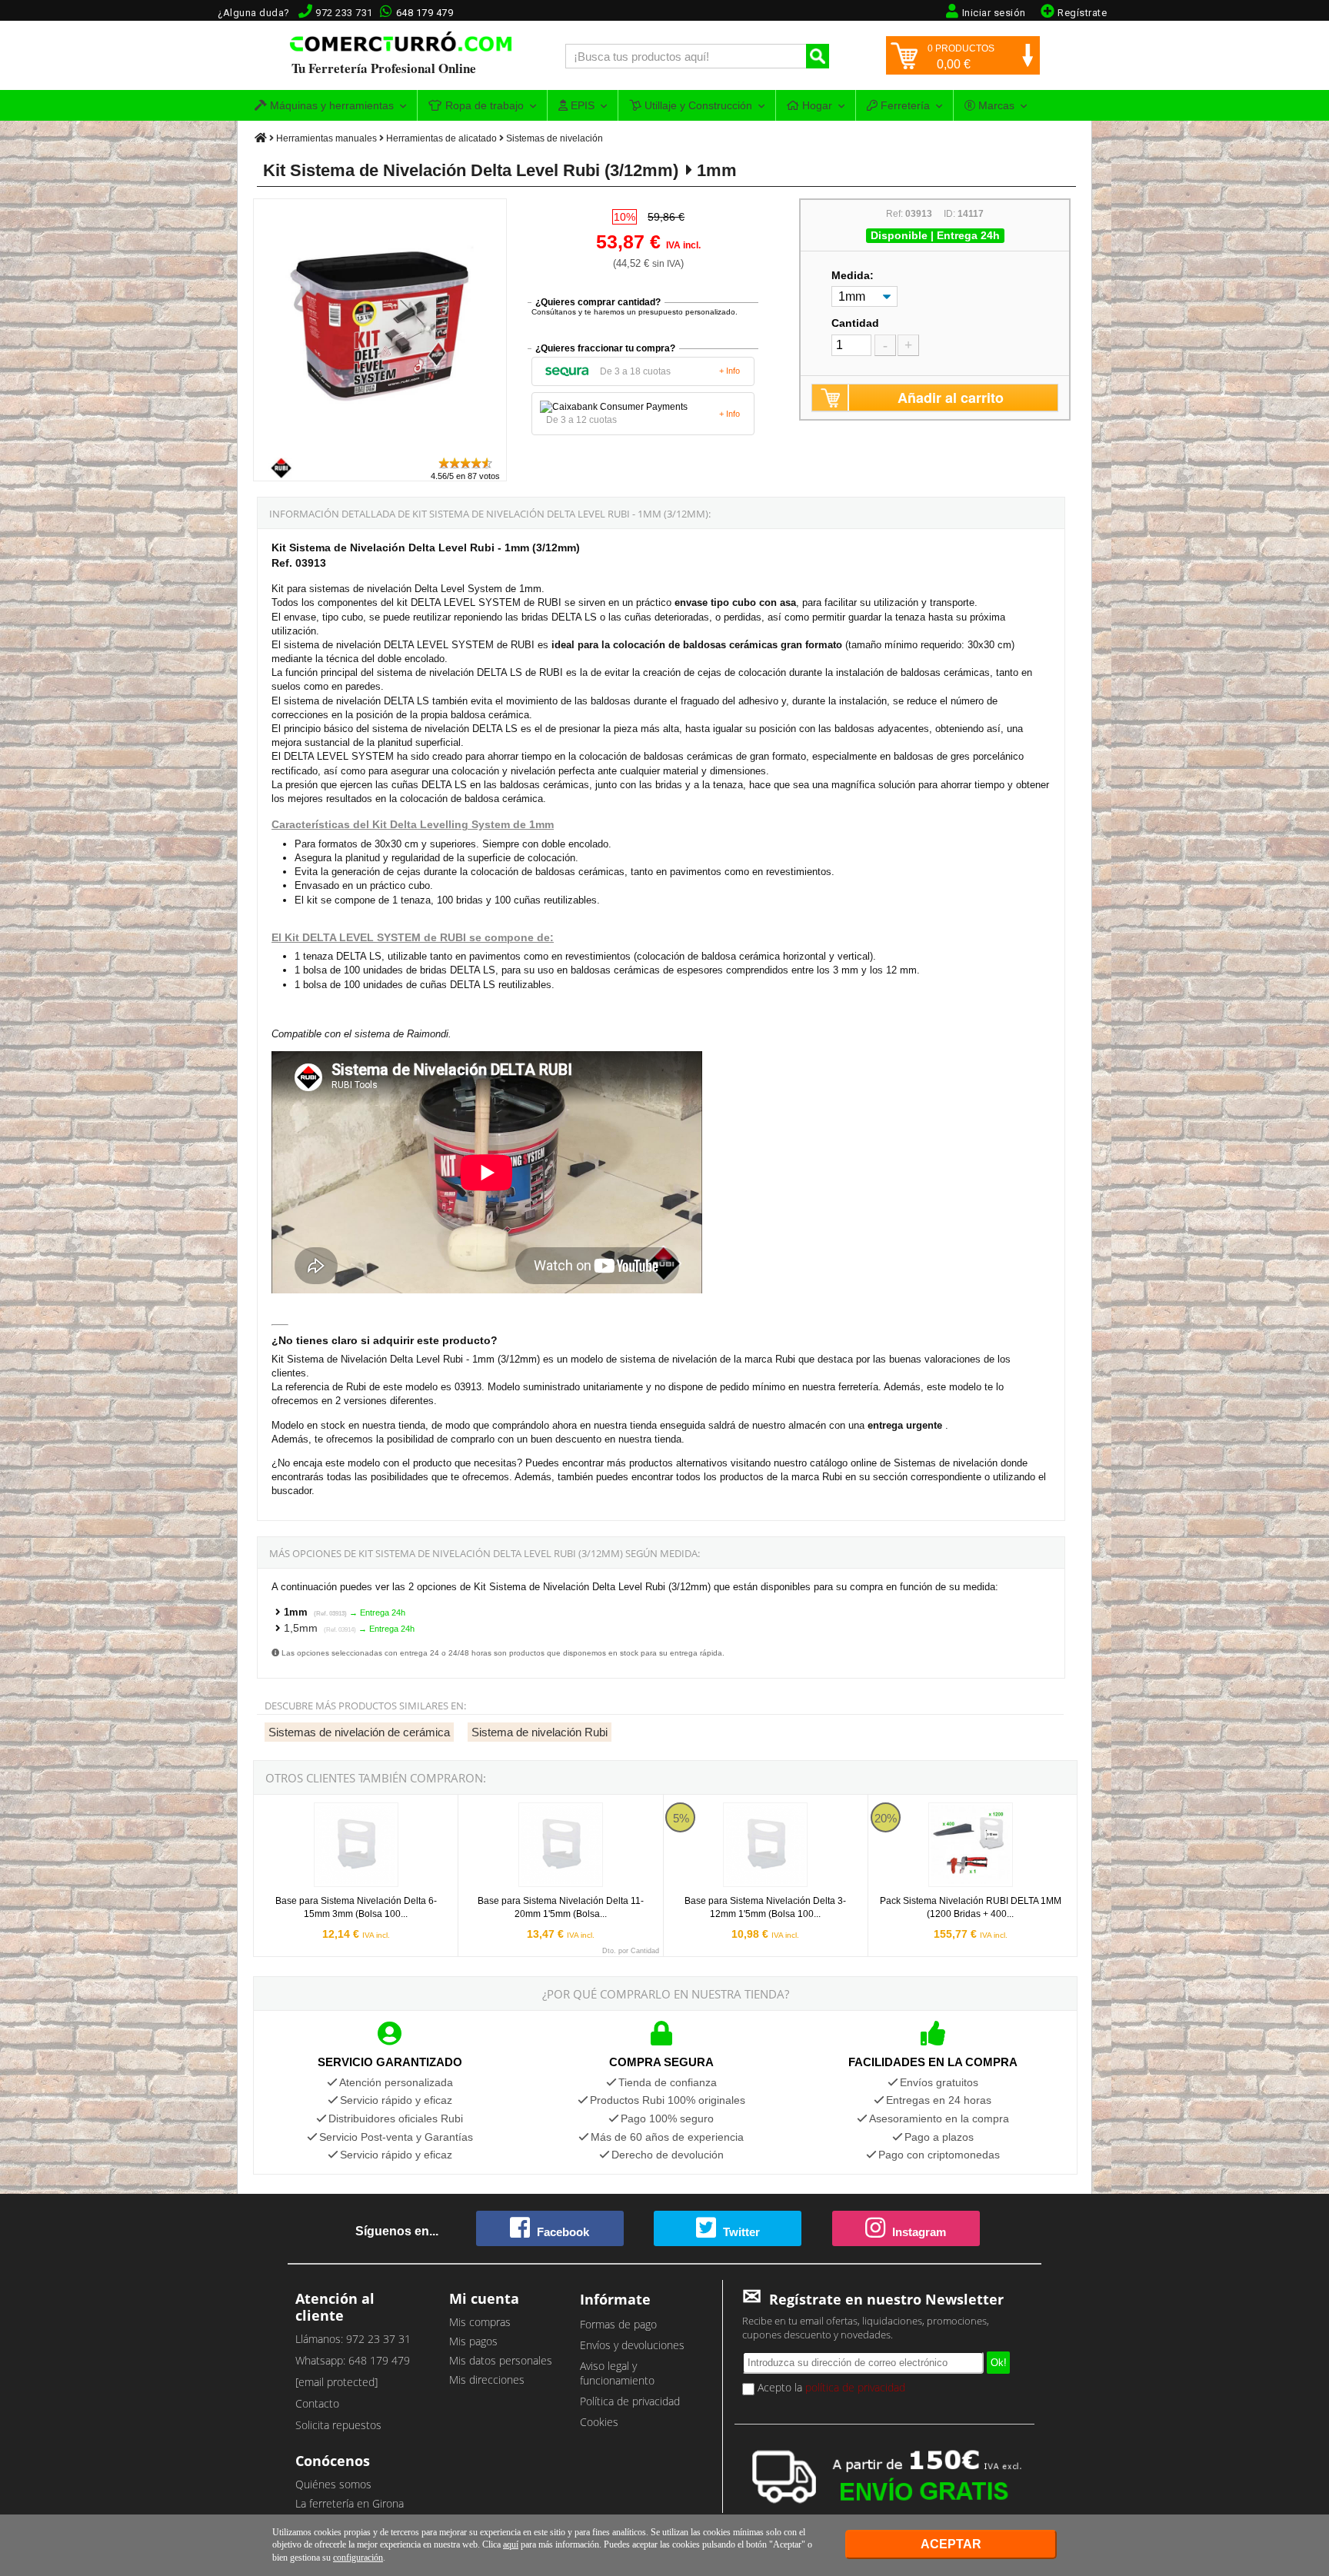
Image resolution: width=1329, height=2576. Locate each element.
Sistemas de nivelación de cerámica (359, 1732)
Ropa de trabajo (483, 105)
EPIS (581, 105)
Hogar (816, 105)
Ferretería (904, 105)
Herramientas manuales (326, 138)
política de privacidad (855, 2387)
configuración (358, 2558)
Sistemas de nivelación (555, 138)
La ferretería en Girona (350, 2503)
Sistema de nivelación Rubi (540, 1732)
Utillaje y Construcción (697, 105)
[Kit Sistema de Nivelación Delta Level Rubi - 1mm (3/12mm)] (381, 449)
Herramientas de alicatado (441, 138)
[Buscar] (818, 56)
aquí (511, 2544)
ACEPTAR (951, 2544)
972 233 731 (344, 13)
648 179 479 (425, 13)
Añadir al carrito (951, 398)
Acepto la (830, 2387)
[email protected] (336, 2382)
